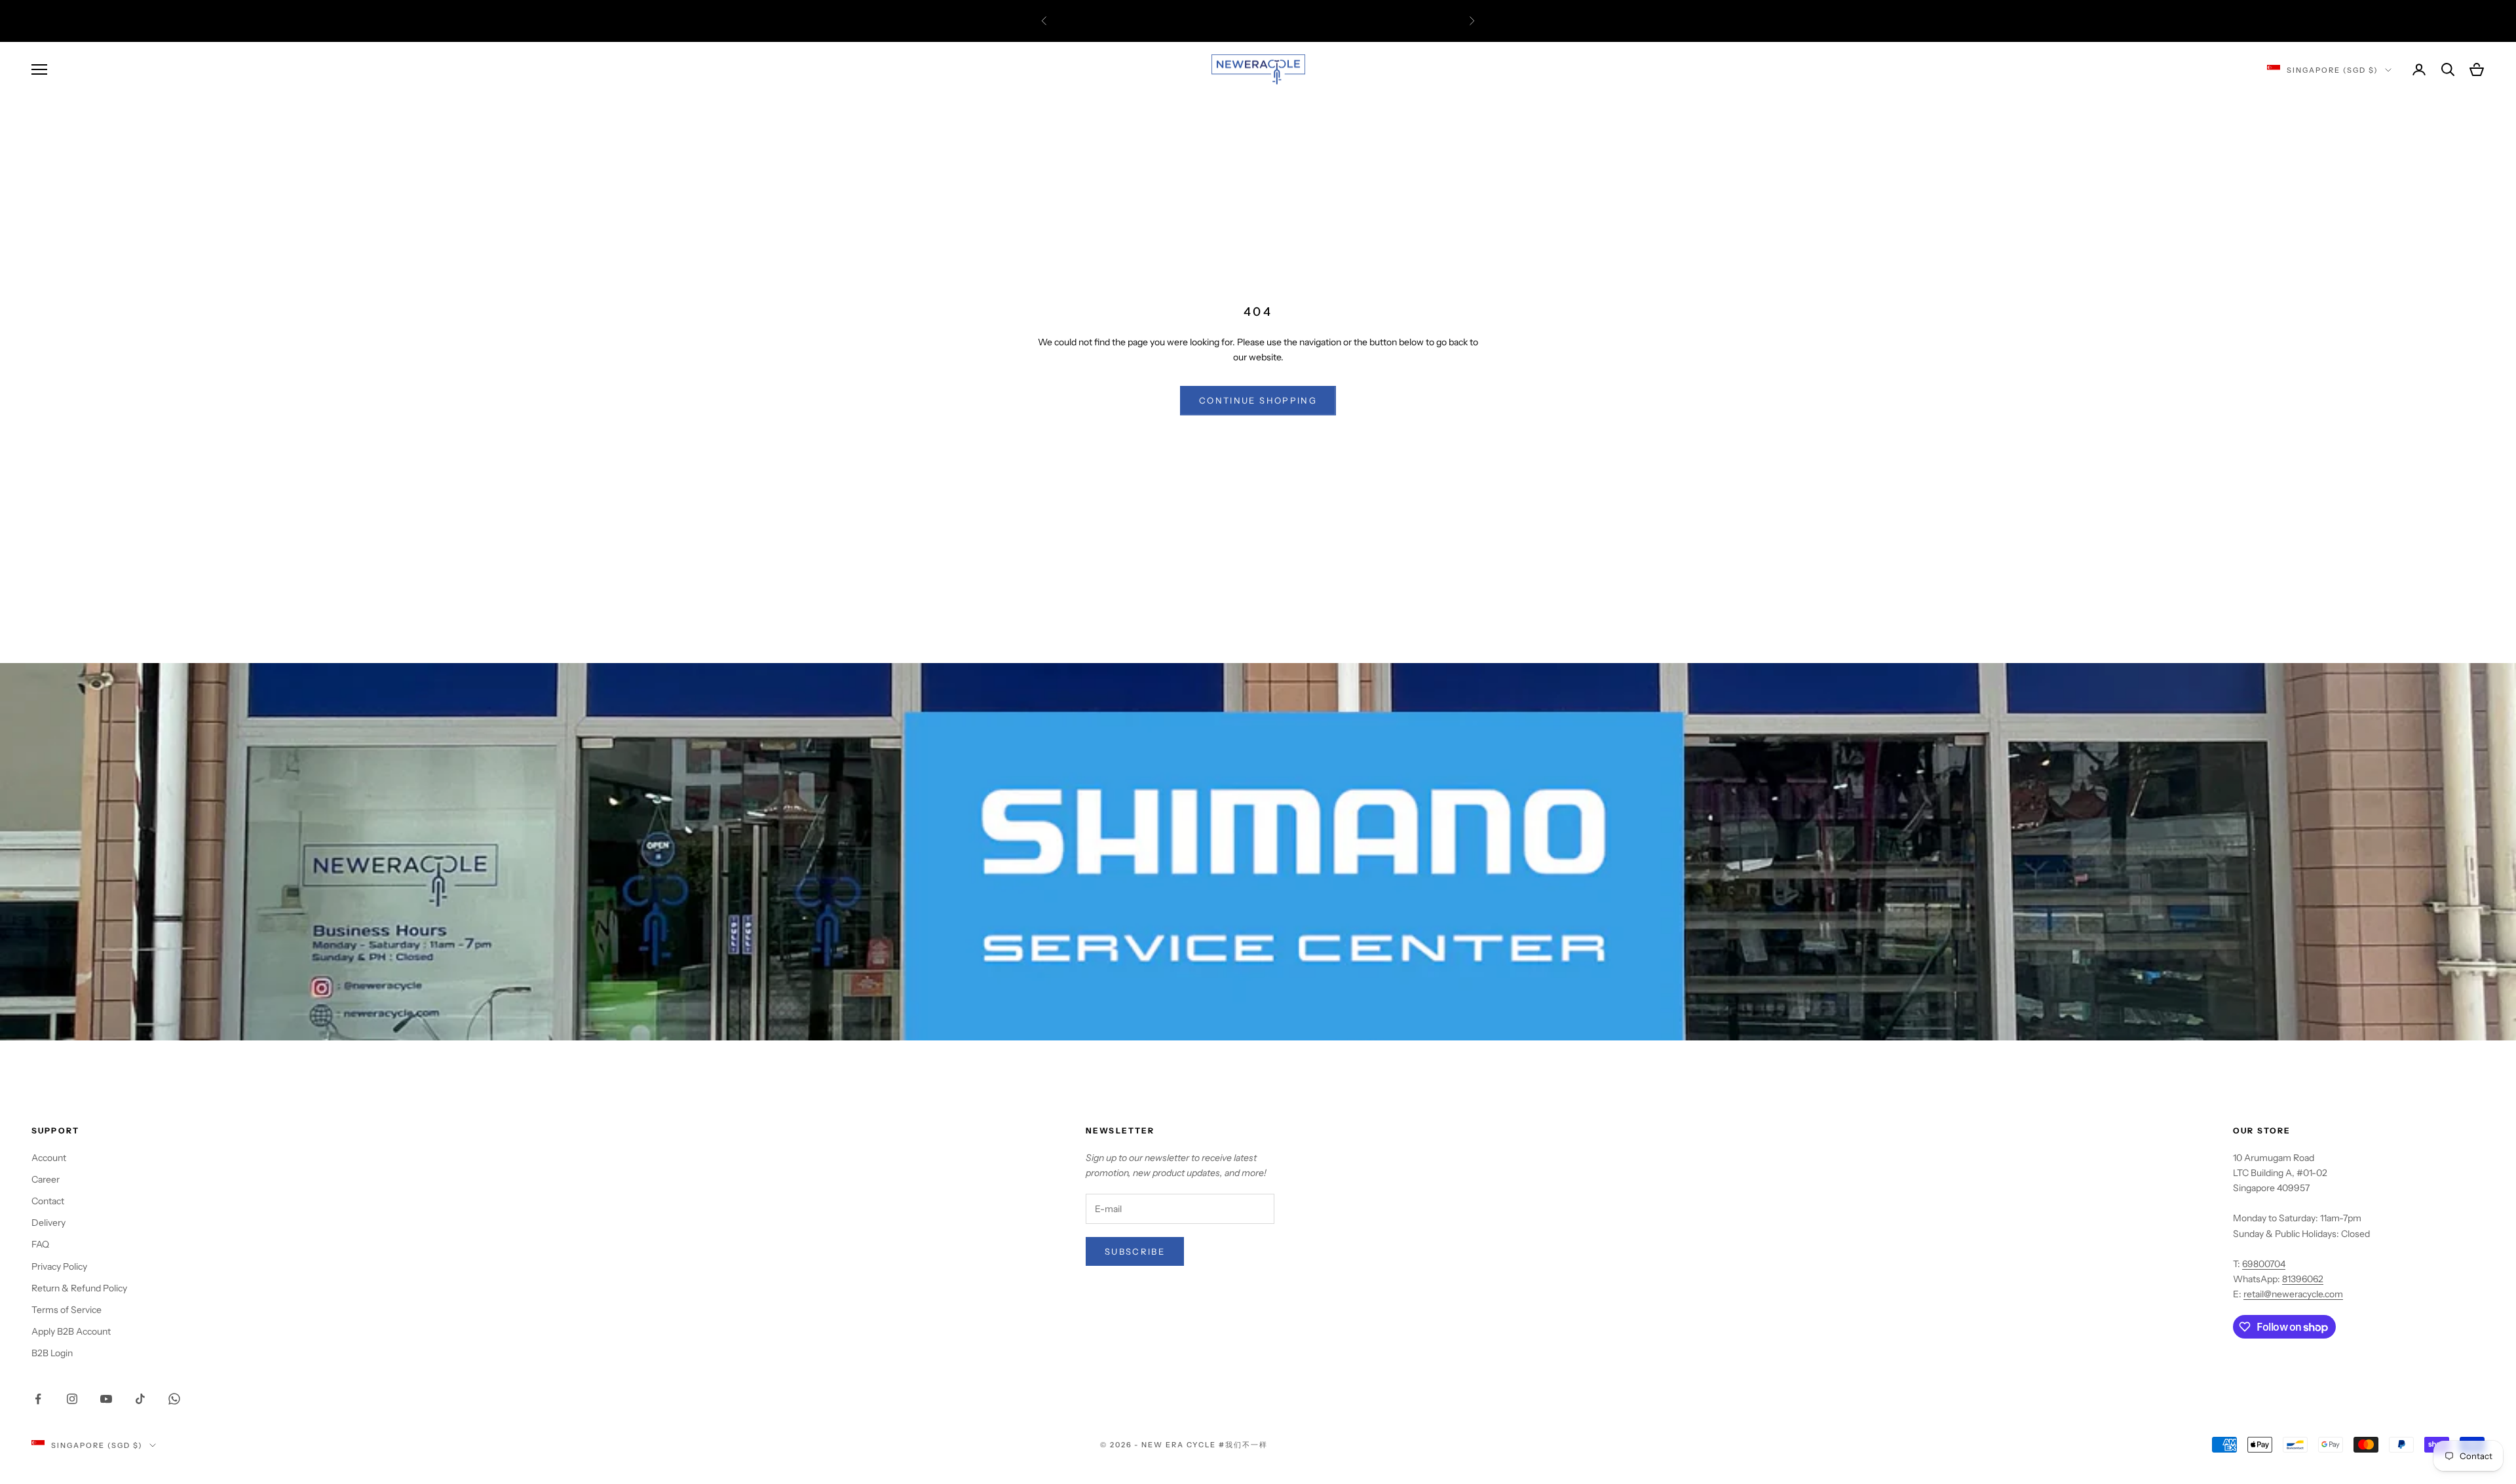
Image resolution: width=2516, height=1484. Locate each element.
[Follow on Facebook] (38, 1399)
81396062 (2303, 1279)
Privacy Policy (59, 1266)
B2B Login (52, 1353)
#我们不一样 (1243, 1445)
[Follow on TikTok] (140, 1399)
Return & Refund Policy (79, 1288)
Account (49, 1158)
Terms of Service (67, 1310)
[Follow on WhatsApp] (174, 1399)
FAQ (40, 1244)
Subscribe (1135, 1251)
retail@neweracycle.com (2293, 1294)
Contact (48, 1201)
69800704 (2264, 1264)
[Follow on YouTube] (106, 1399)
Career (46, 1179)
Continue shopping (1258, 400)
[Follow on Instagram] (72, 1399)
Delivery (48, 1223)
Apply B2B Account (71, 1331)
